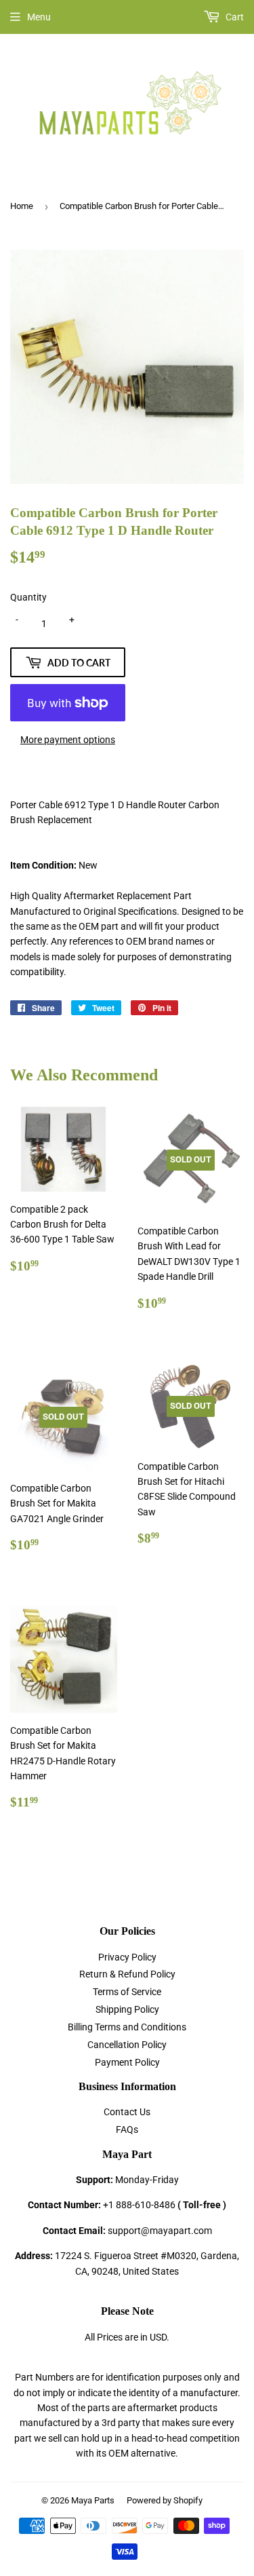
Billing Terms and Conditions (127, 2027)
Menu (39, 17)
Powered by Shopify (165, 2500)
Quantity (28, 597)
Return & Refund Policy (127, 1974)
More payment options (68, 740)
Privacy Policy (127, 1957)
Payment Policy (127, 2062)
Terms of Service (127, 1992)
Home (22, 206)
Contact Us (127, 2112)
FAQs (127, 2129)
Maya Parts (93, 2500)
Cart (234, 17)
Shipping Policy (127, 2009)
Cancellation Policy (127, 2045)
